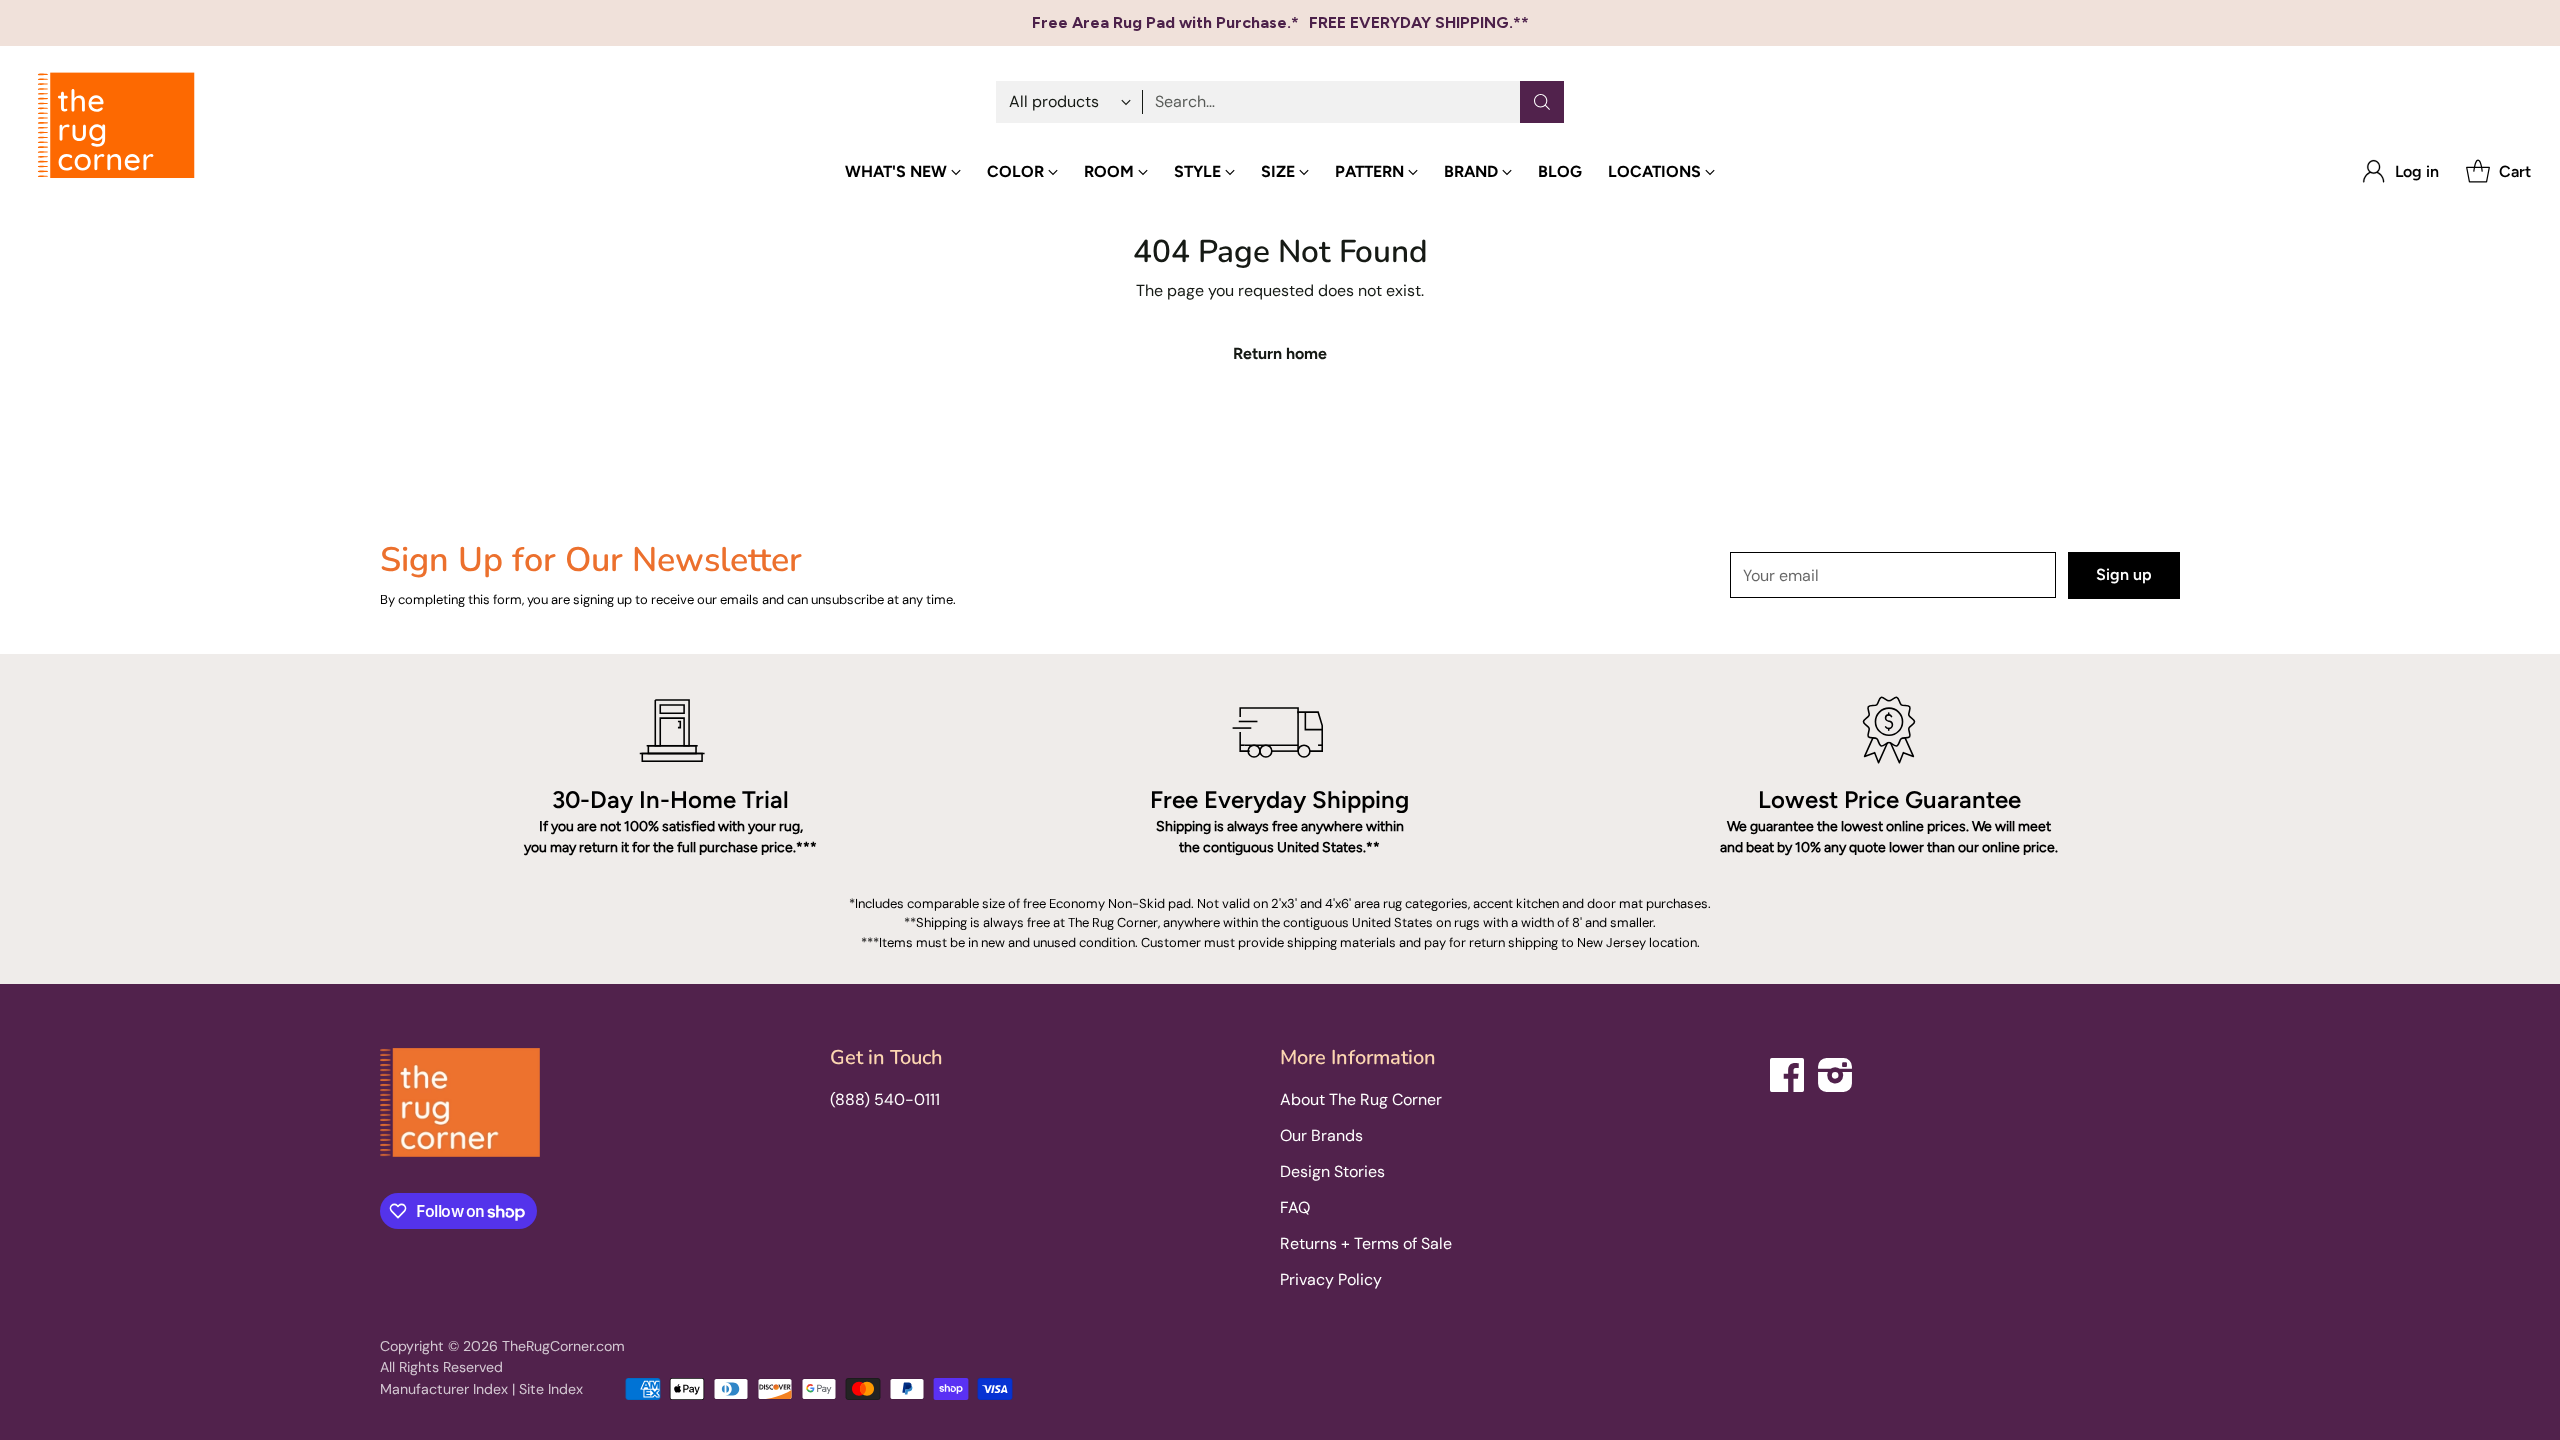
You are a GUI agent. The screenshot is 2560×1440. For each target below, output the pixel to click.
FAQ (1295, 1207)
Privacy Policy (1331, 1279)
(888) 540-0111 (885, 1099)
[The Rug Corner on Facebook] (1788, 1071)
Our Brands (1321, 1135)
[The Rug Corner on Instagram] (1836, 1071)
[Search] (1542, 102)
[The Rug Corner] (116, 126)
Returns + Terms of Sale (1366, 1243)
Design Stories (1332, 1171)
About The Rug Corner (1361, 1099)
